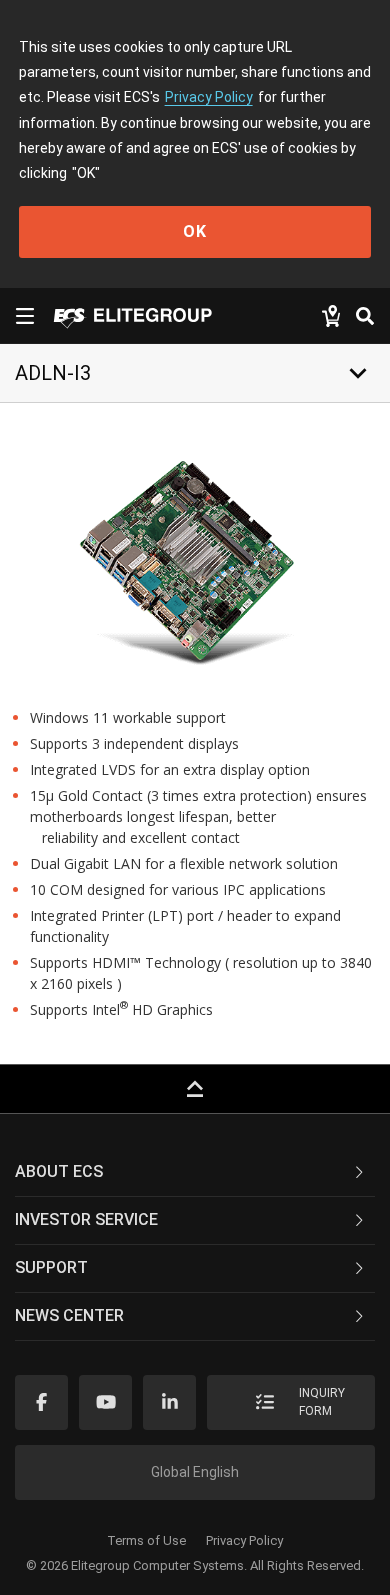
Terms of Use (146, 1540)
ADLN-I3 (53, 373)
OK (195, 231)
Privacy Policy (209, 97)
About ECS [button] (59, 1171)
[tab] (195, 1173)
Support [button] (51, 1267)
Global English (195, 1472)
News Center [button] (69, 1315)
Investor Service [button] (86, 1219)
